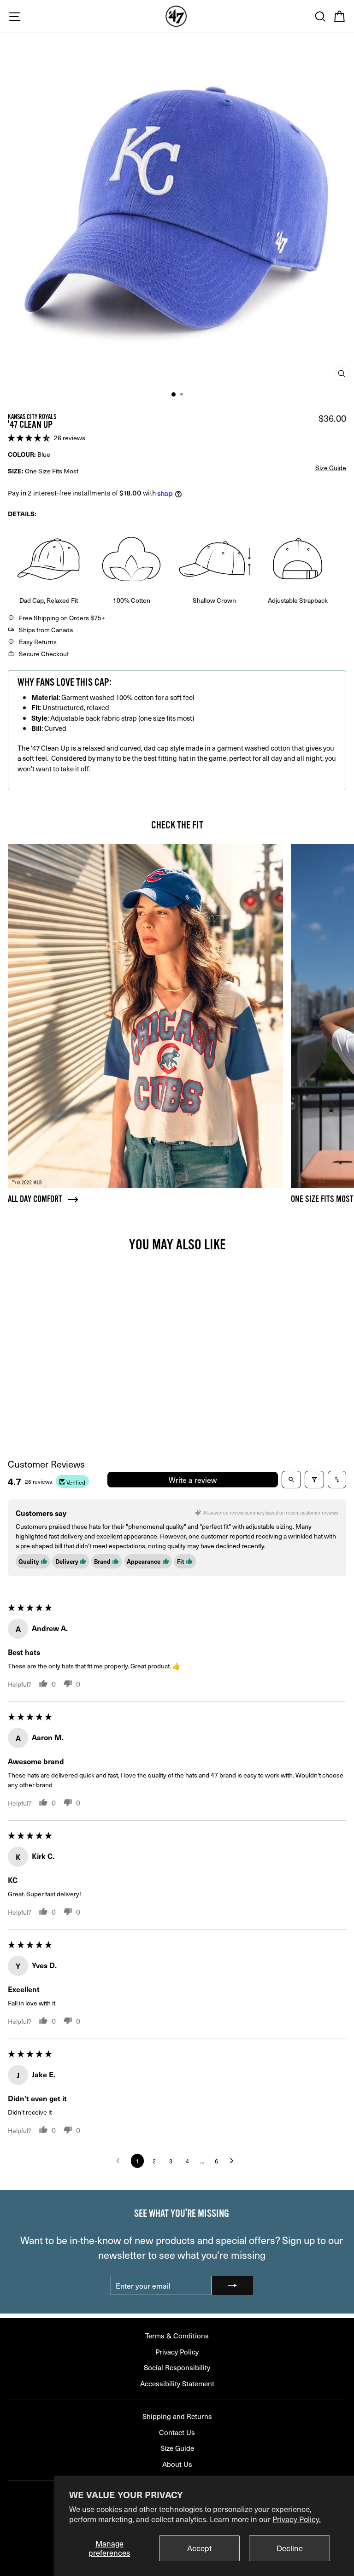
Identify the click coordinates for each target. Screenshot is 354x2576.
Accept (199, 2548)
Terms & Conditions (177, 2335)
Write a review (193, 1480)
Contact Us (177, 2432)
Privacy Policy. (297, 2519)
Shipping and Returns (177, 2416)
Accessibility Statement (177, 2383)
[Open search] (291, 1480)
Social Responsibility (177, 2367)
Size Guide (177, 2448)
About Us (177, 2464)
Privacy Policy (177, 2352)
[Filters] (314, 1480)
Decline (290, 2548)
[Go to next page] (234, 2161)
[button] (30, 437)
